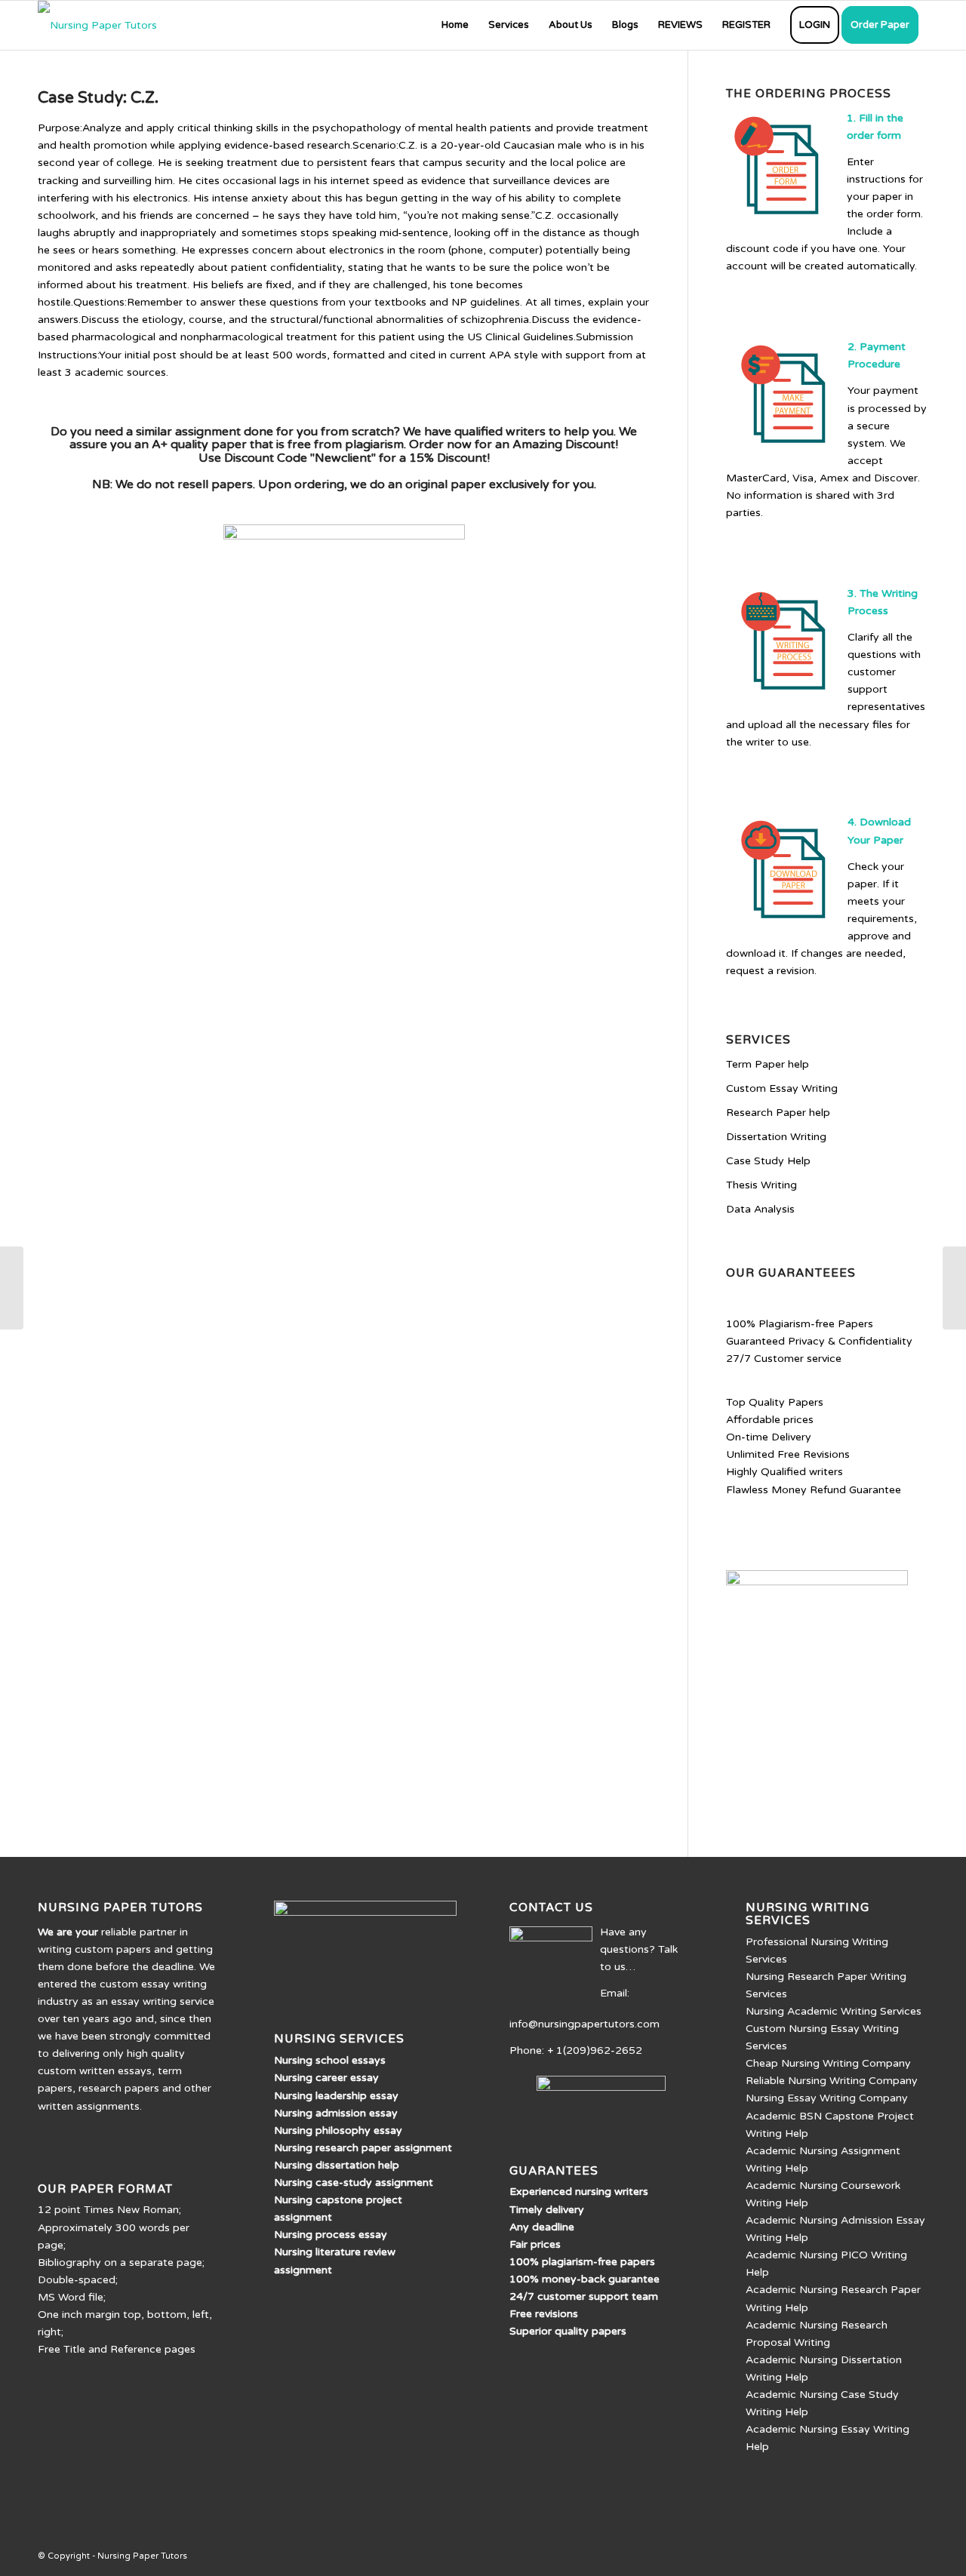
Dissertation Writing (776, 1137)
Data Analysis (760, 1209)
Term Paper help (768, 1064)
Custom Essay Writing (782, 1088)
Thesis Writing (761, 1185)
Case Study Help (768, 1161)
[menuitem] (455, 25)
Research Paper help (778, 1113)
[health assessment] (12, 1288)
